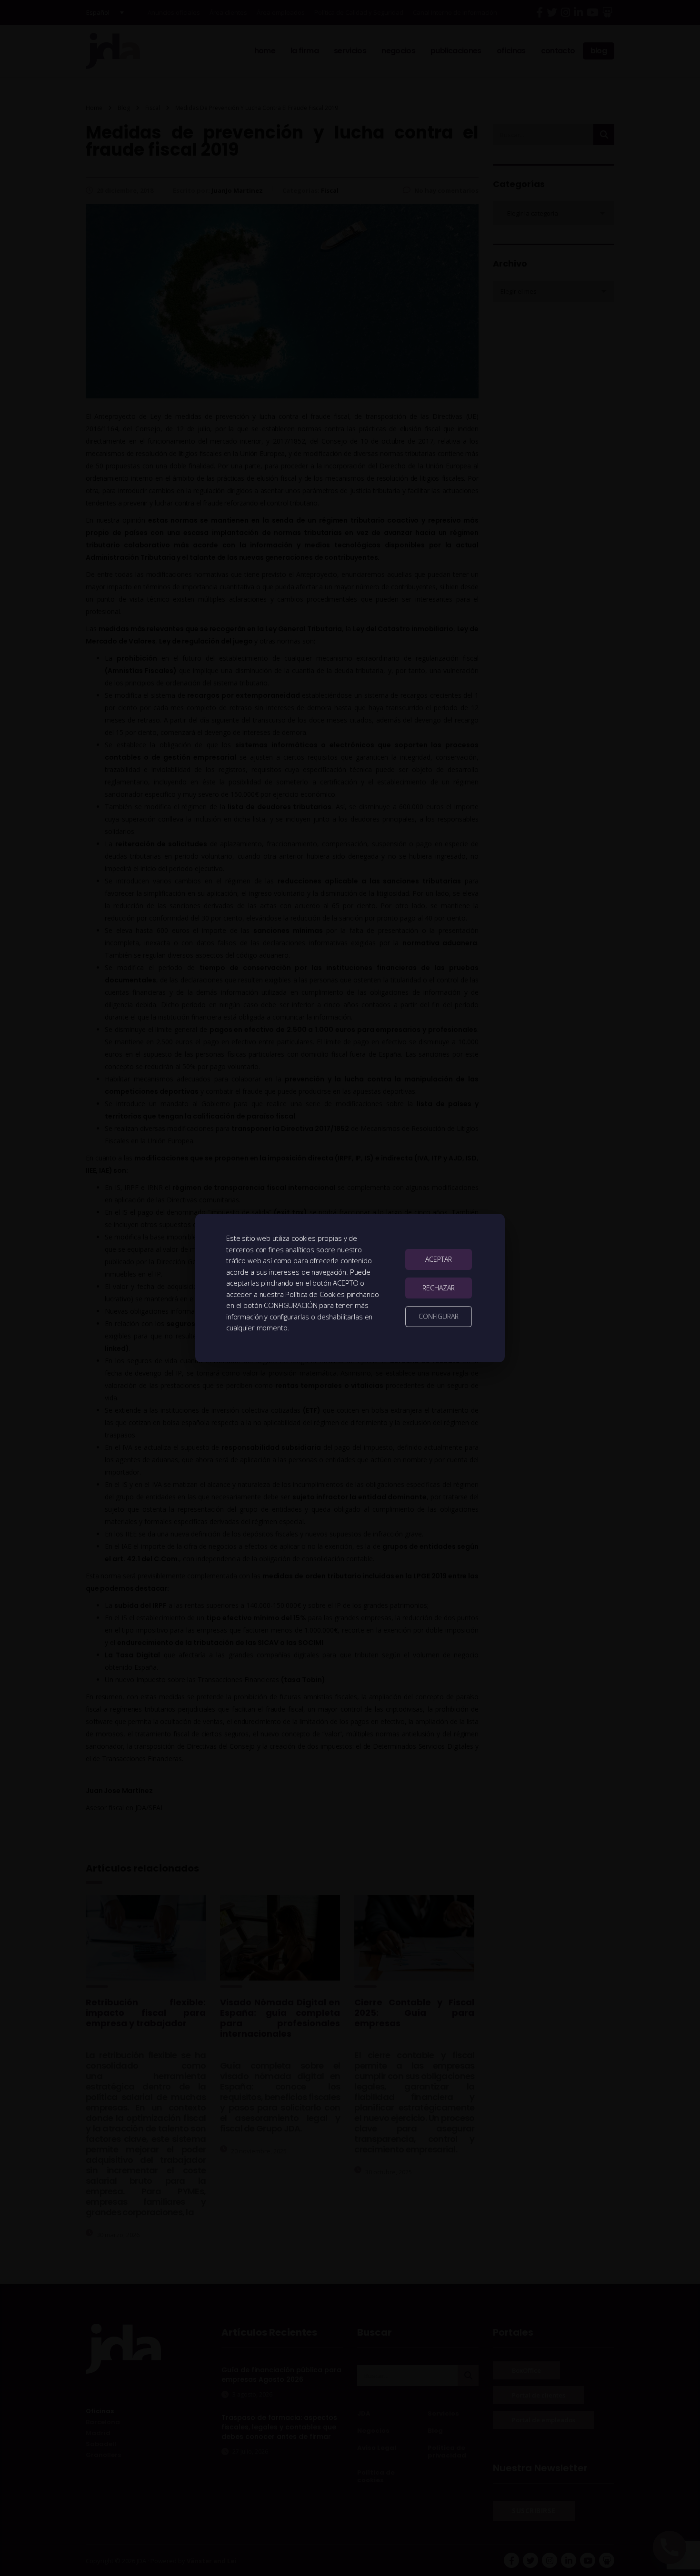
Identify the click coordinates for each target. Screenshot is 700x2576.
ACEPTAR (439, 1259)
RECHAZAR (439, 1288)
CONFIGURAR (439, 1316)
